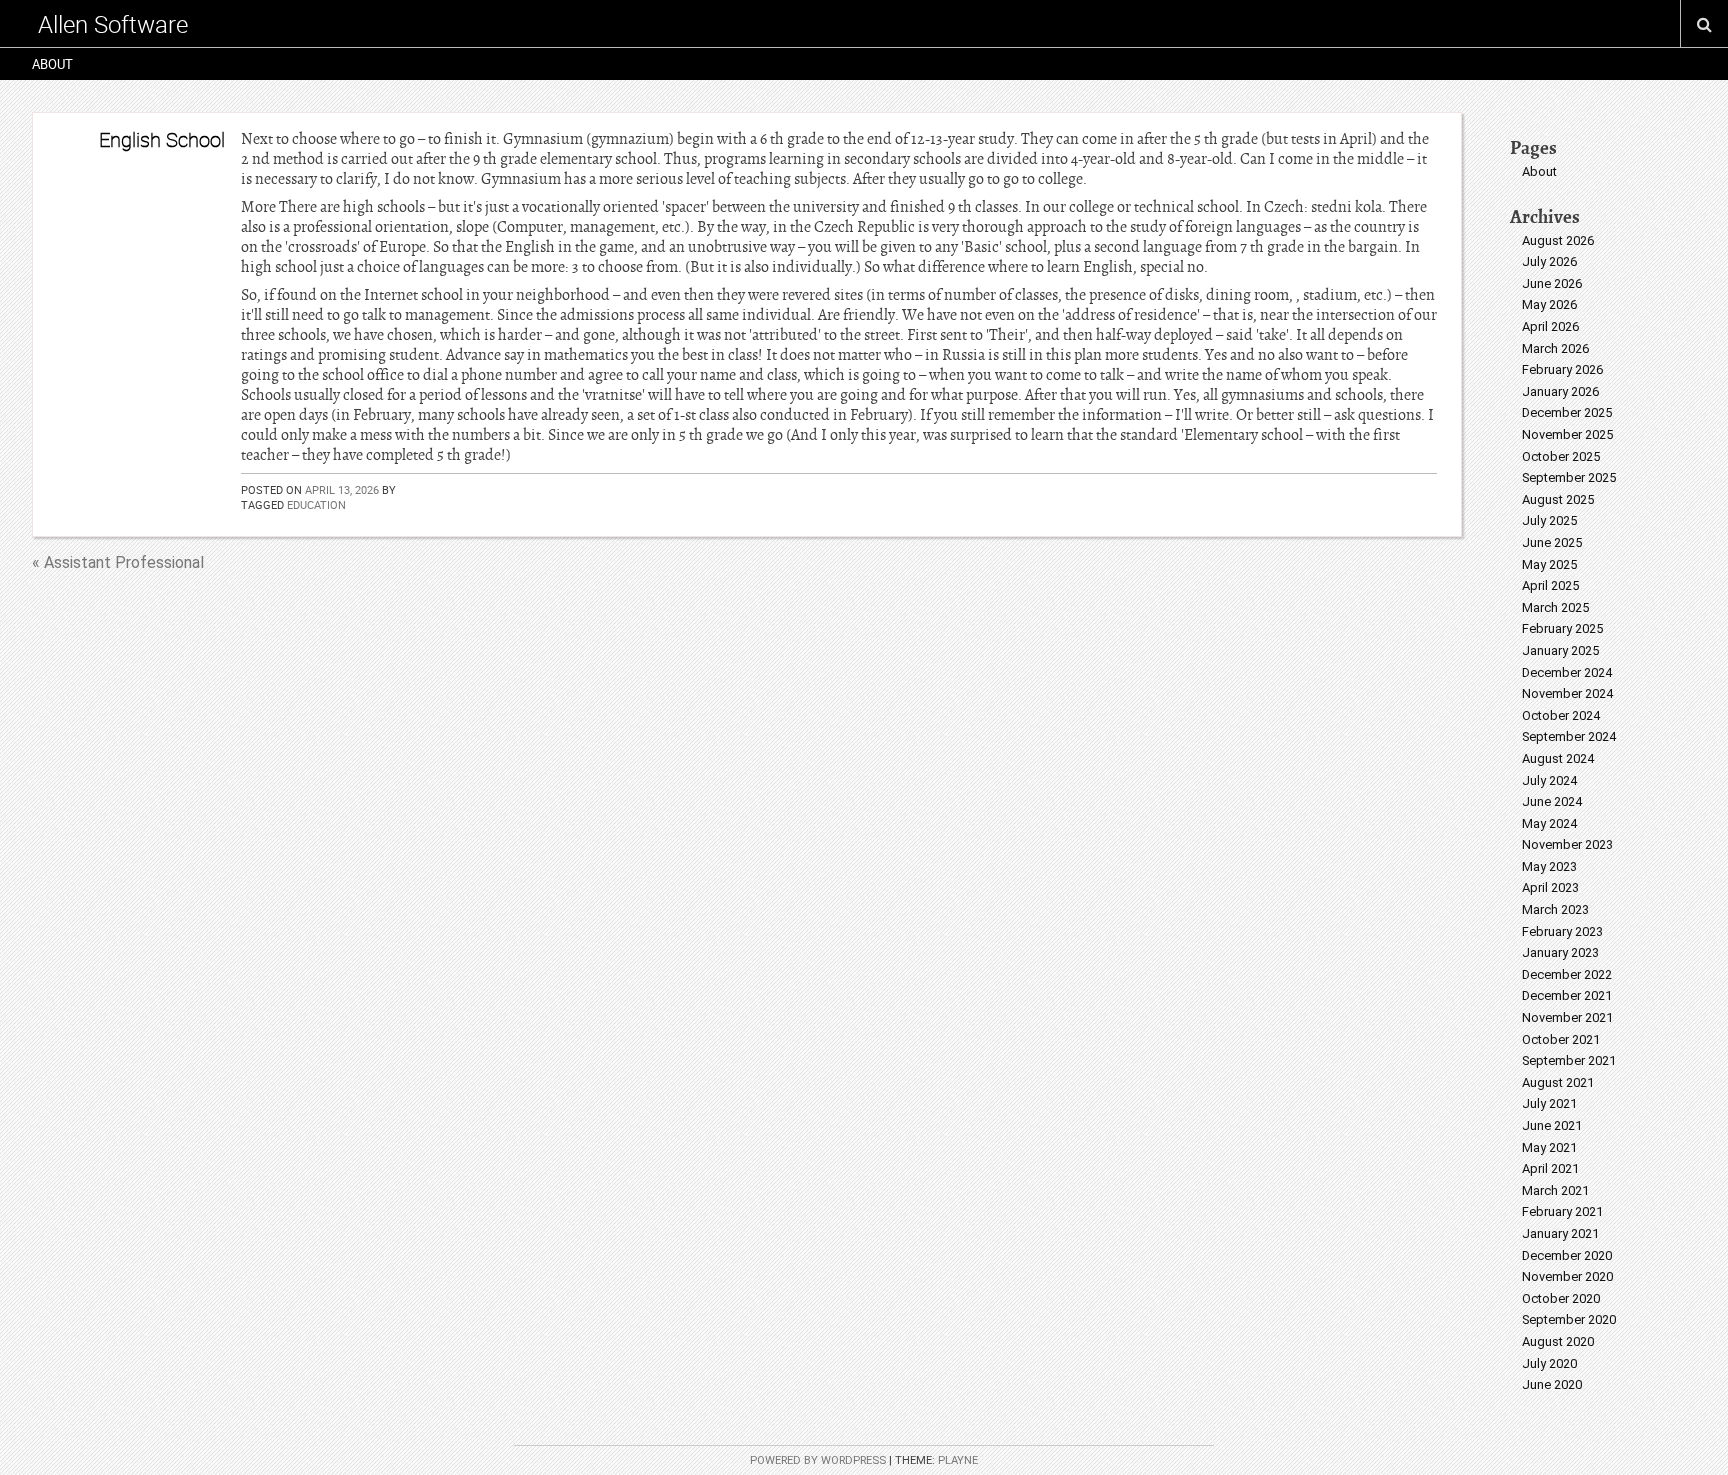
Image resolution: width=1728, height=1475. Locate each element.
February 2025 (1562, 628)
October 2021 (1561, 1039)
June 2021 (1552, 1125)
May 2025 (1549, 564)
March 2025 (1555, 607)
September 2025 (1569, 477)
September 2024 (1569, 736)
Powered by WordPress (818, 1460)
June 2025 (1552, 542)
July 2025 (1549, 520)
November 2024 (1567, 693)
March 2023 (1555, 909)
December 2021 (1567, 995)
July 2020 (1549, 1363)
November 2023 (1567, 844)
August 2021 (1558, 1082)
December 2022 (1567, 974)
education (316, 504)
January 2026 (1560, 391)
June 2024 (1552, 801)
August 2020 (1558, 1341)
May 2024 (1549, 823)
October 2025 (1561, 456)
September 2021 (1569, 1060)
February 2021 (1562, 1211)
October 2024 (1561, 715)
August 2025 (1558, 499)
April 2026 (1550, 326)
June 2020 (1552, 1384)
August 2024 (1558, 758)
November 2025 (1567, 434)
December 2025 (1567, 412)
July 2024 (1549, 780)
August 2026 (1558, 240)
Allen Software (113, 24)
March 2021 (1555, 1190)
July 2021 (1549, 1103)
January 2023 (1560, 952)
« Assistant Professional (118, 562)
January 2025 (1560, 650)
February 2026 (1562, 369)
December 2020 (1567, 1255)
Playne (958, 1460)
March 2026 (1555, 348)
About (52, 64)
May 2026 (1549, 304)
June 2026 (1552, 283)
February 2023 (1562, 931)
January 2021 (1560, 1233)
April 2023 (1550, 887)
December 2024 (1567, 672)
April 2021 (1550, 1168)
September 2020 (1569, 1319)
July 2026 (1549, 261)
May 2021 (1549, 1147)
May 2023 (1549, 866)
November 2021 (1567, 1017)
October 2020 (1561, 1298)
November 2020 (1567, 1276)
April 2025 (1550, 585)
